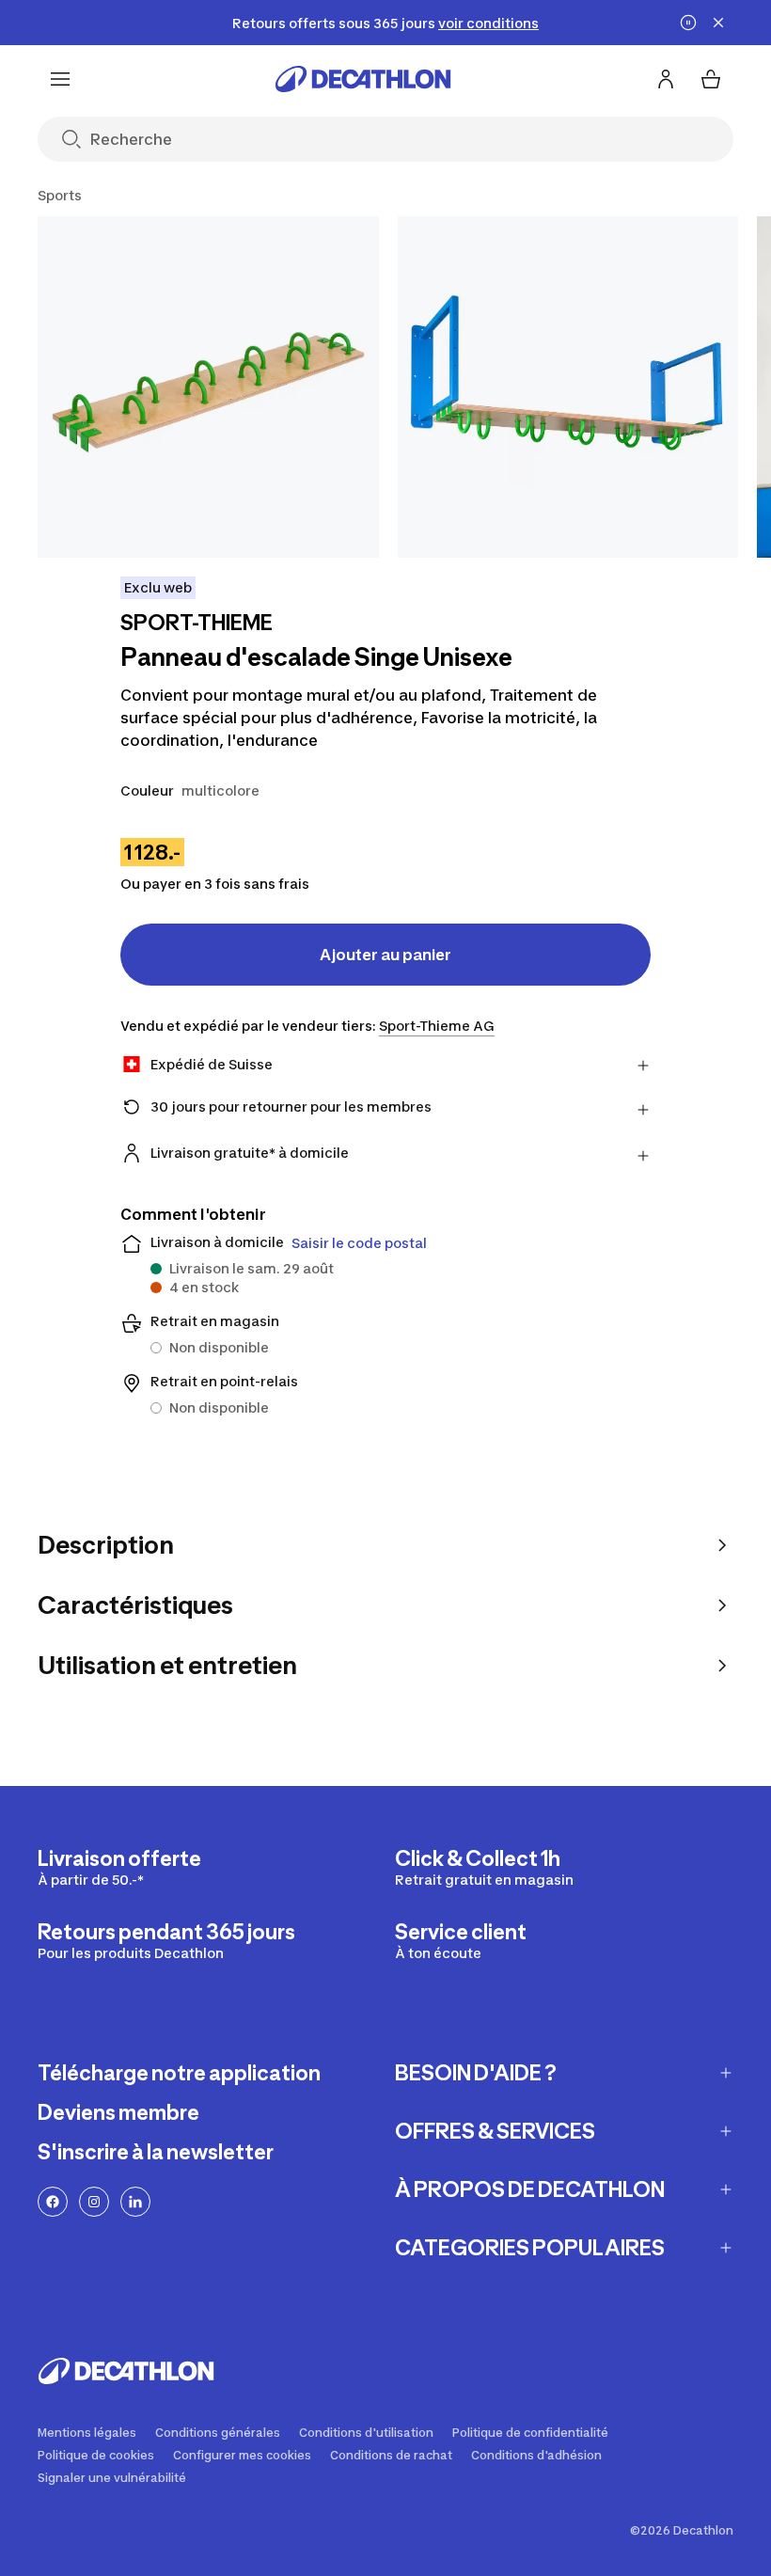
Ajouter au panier (385, 955)
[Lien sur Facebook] (53, 2202)
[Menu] (60, 79)
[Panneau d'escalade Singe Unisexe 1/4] (208, 387)
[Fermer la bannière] (718, 23)
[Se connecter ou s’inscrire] (666, 79)
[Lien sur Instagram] (94, 2202)
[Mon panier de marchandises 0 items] (711, 79)
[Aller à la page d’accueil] (363, 79)
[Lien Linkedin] (135, 2202)
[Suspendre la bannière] (688, 23)
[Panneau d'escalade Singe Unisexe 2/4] (568, 387)
